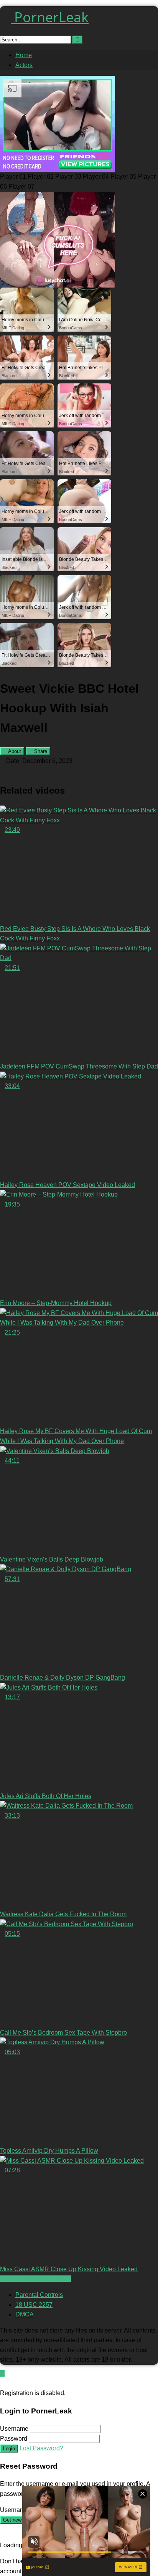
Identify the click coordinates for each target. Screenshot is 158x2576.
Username (14, 2429)
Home (24, 55)
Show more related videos (35, 2279)
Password (14, 2439)
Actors (24, 65)
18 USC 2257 (34, 2305)
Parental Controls (39, 2295)
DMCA (25, 2314)
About (14, 751)
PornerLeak (50, 17)
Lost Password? (41, 2448)
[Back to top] (2, 2373)
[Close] (2, 2383)
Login (9, 2449)
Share (40, 751)
